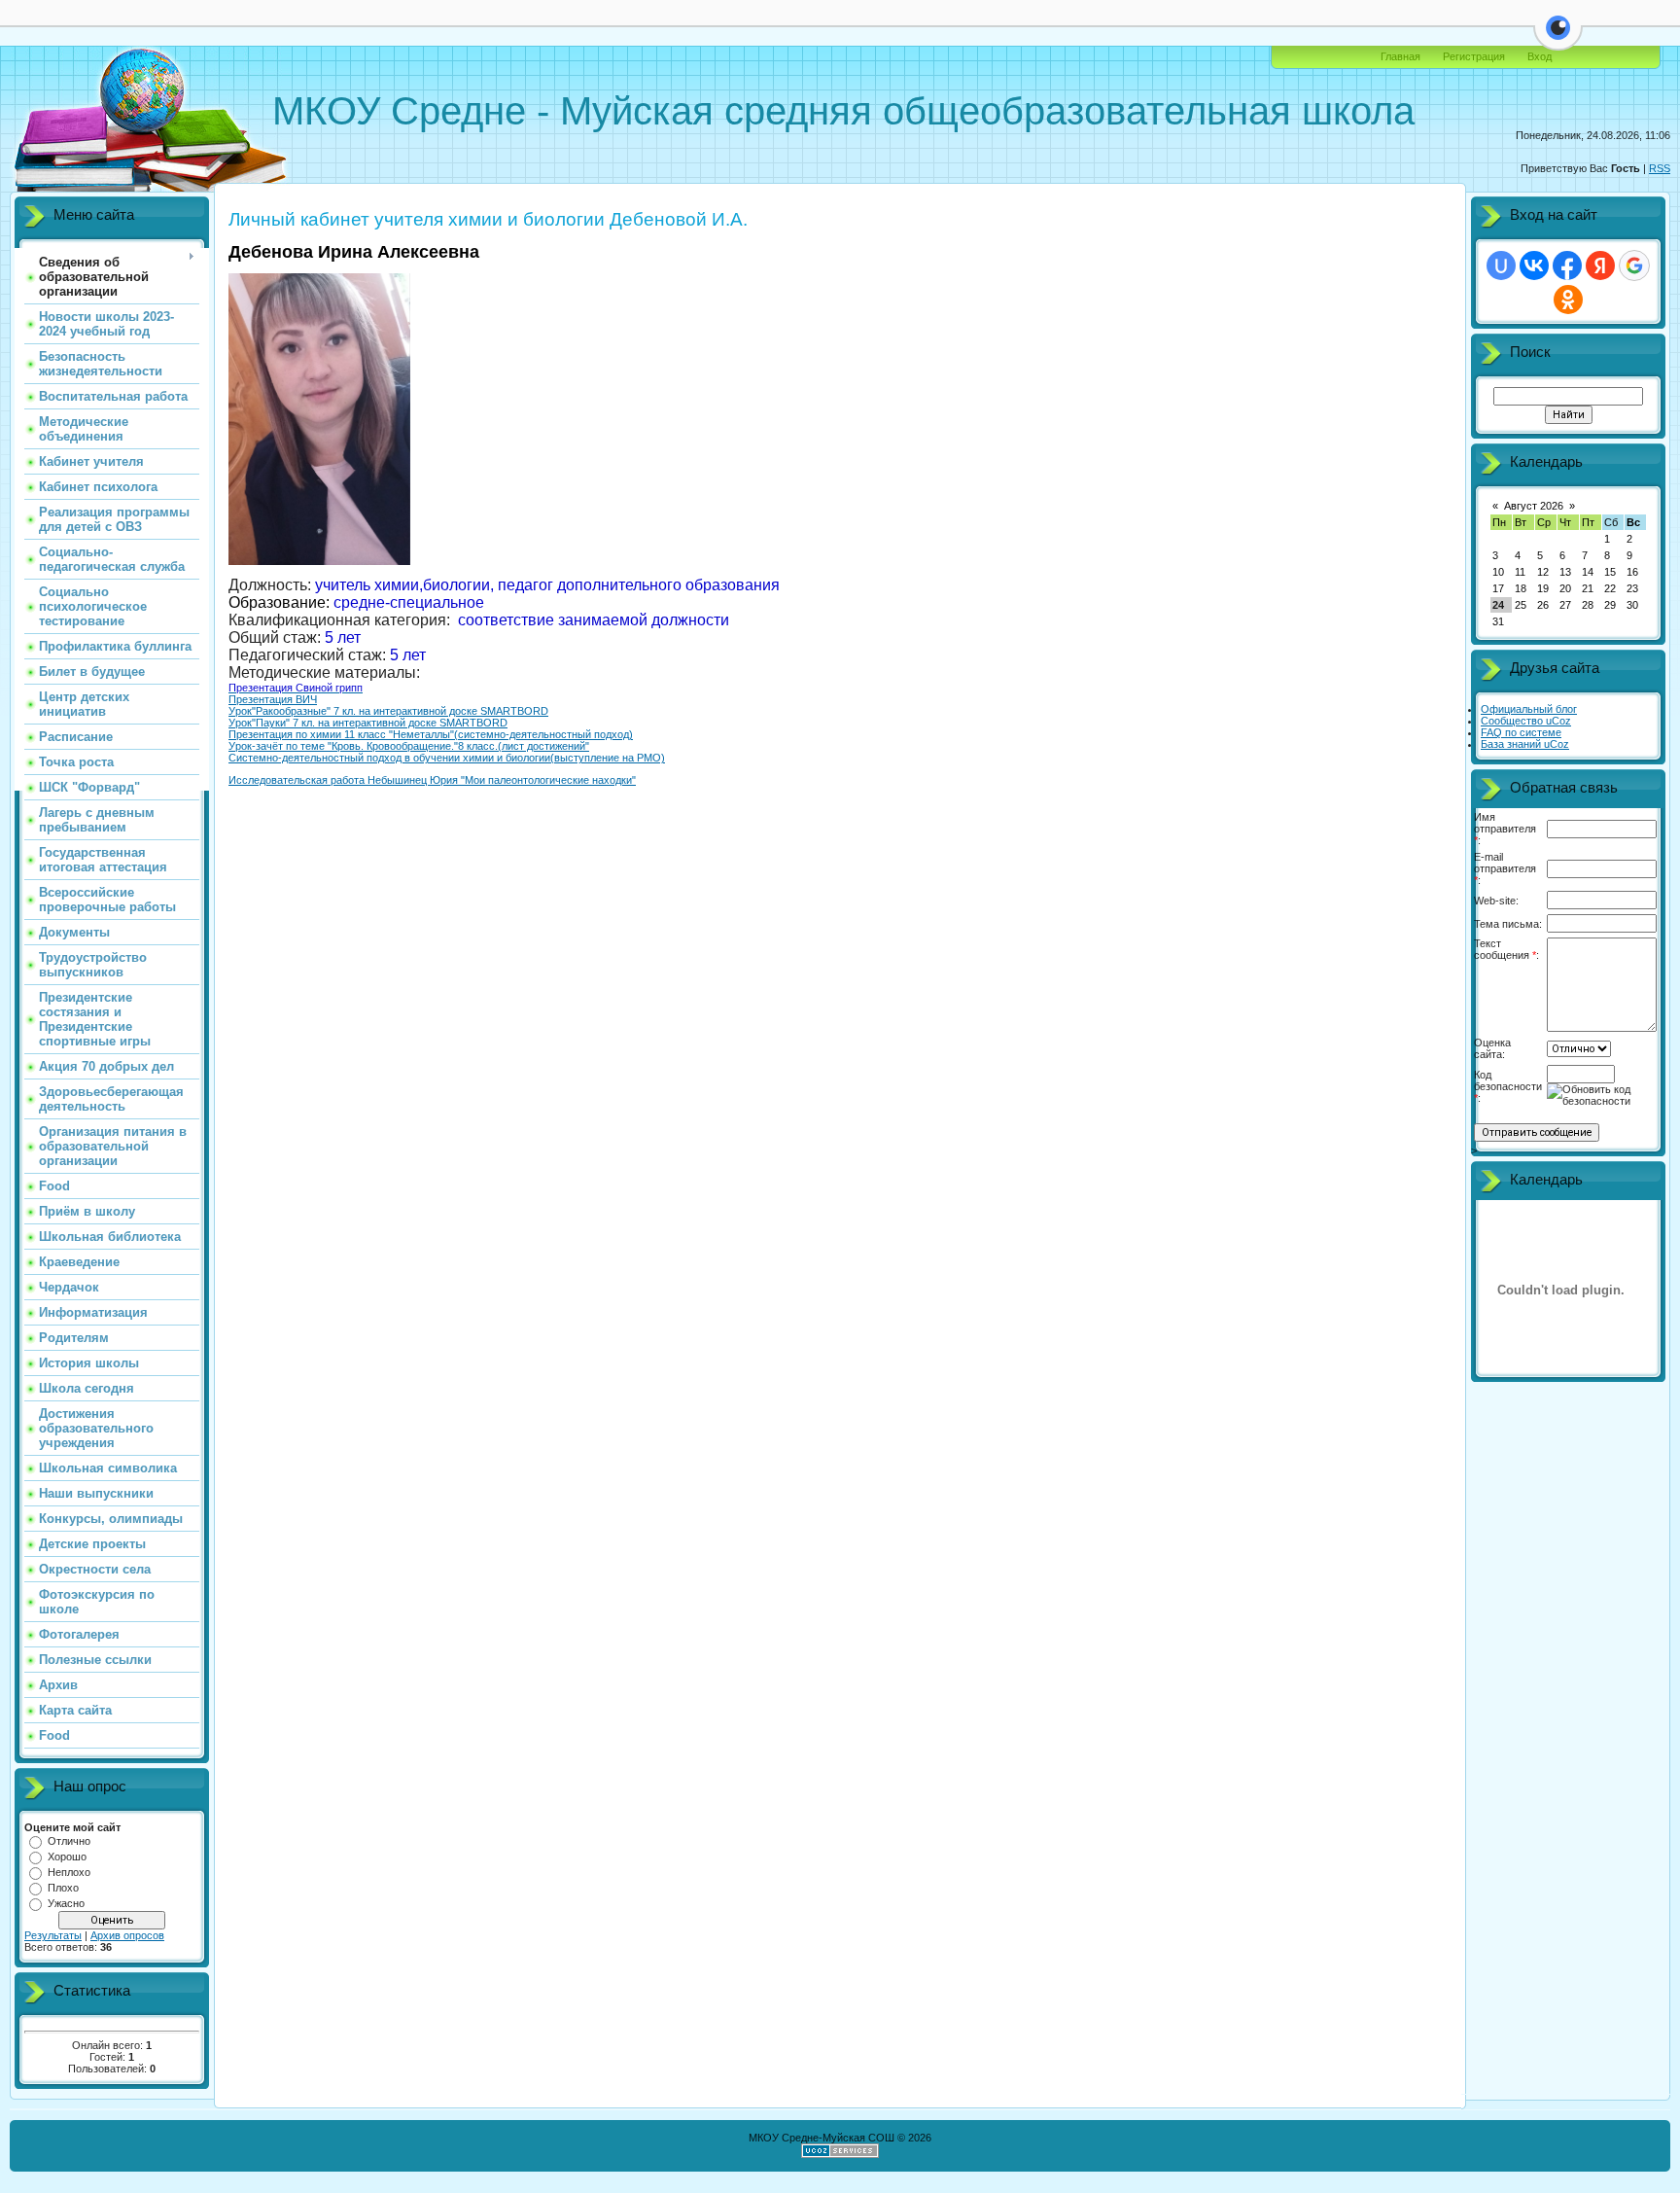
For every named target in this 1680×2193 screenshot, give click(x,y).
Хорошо (67, 1857)
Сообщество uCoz (1526, 721)
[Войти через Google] (1634, 265)
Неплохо (69, 1872)
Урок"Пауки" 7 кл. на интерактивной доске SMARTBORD (368, 723)
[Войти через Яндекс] (1600, 265)
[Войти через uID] (1501, 265)
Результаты (53, 1935)
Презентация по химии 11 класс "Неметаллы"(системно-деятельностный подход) (431, 734)
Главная (1400, 56)
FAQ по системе (1521, 732)
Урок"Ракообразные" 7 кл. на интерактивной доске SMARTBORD (388, 711)
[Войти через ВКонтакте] (1534, 265)
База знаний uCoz (1525, 744)
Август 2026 (1534, 506)
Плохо (63, 1888)
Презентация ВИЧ (273, 699)
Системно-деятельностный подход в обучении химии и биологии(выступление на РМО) (447, 758)
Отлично (69, 1841)
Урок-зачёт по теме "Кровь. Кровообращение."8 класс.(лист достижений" (409, 746)
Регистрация (1474, 56)
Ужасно (66, 1903)
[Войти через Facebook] (1567, 265)
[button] (1558, 39)
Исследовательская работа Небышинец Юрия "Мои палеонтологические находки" (432, 780)
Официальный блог (1529, 709)
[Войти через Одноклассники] (1568, 300)
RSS (1660, 168)
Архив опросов (127, 1935)
